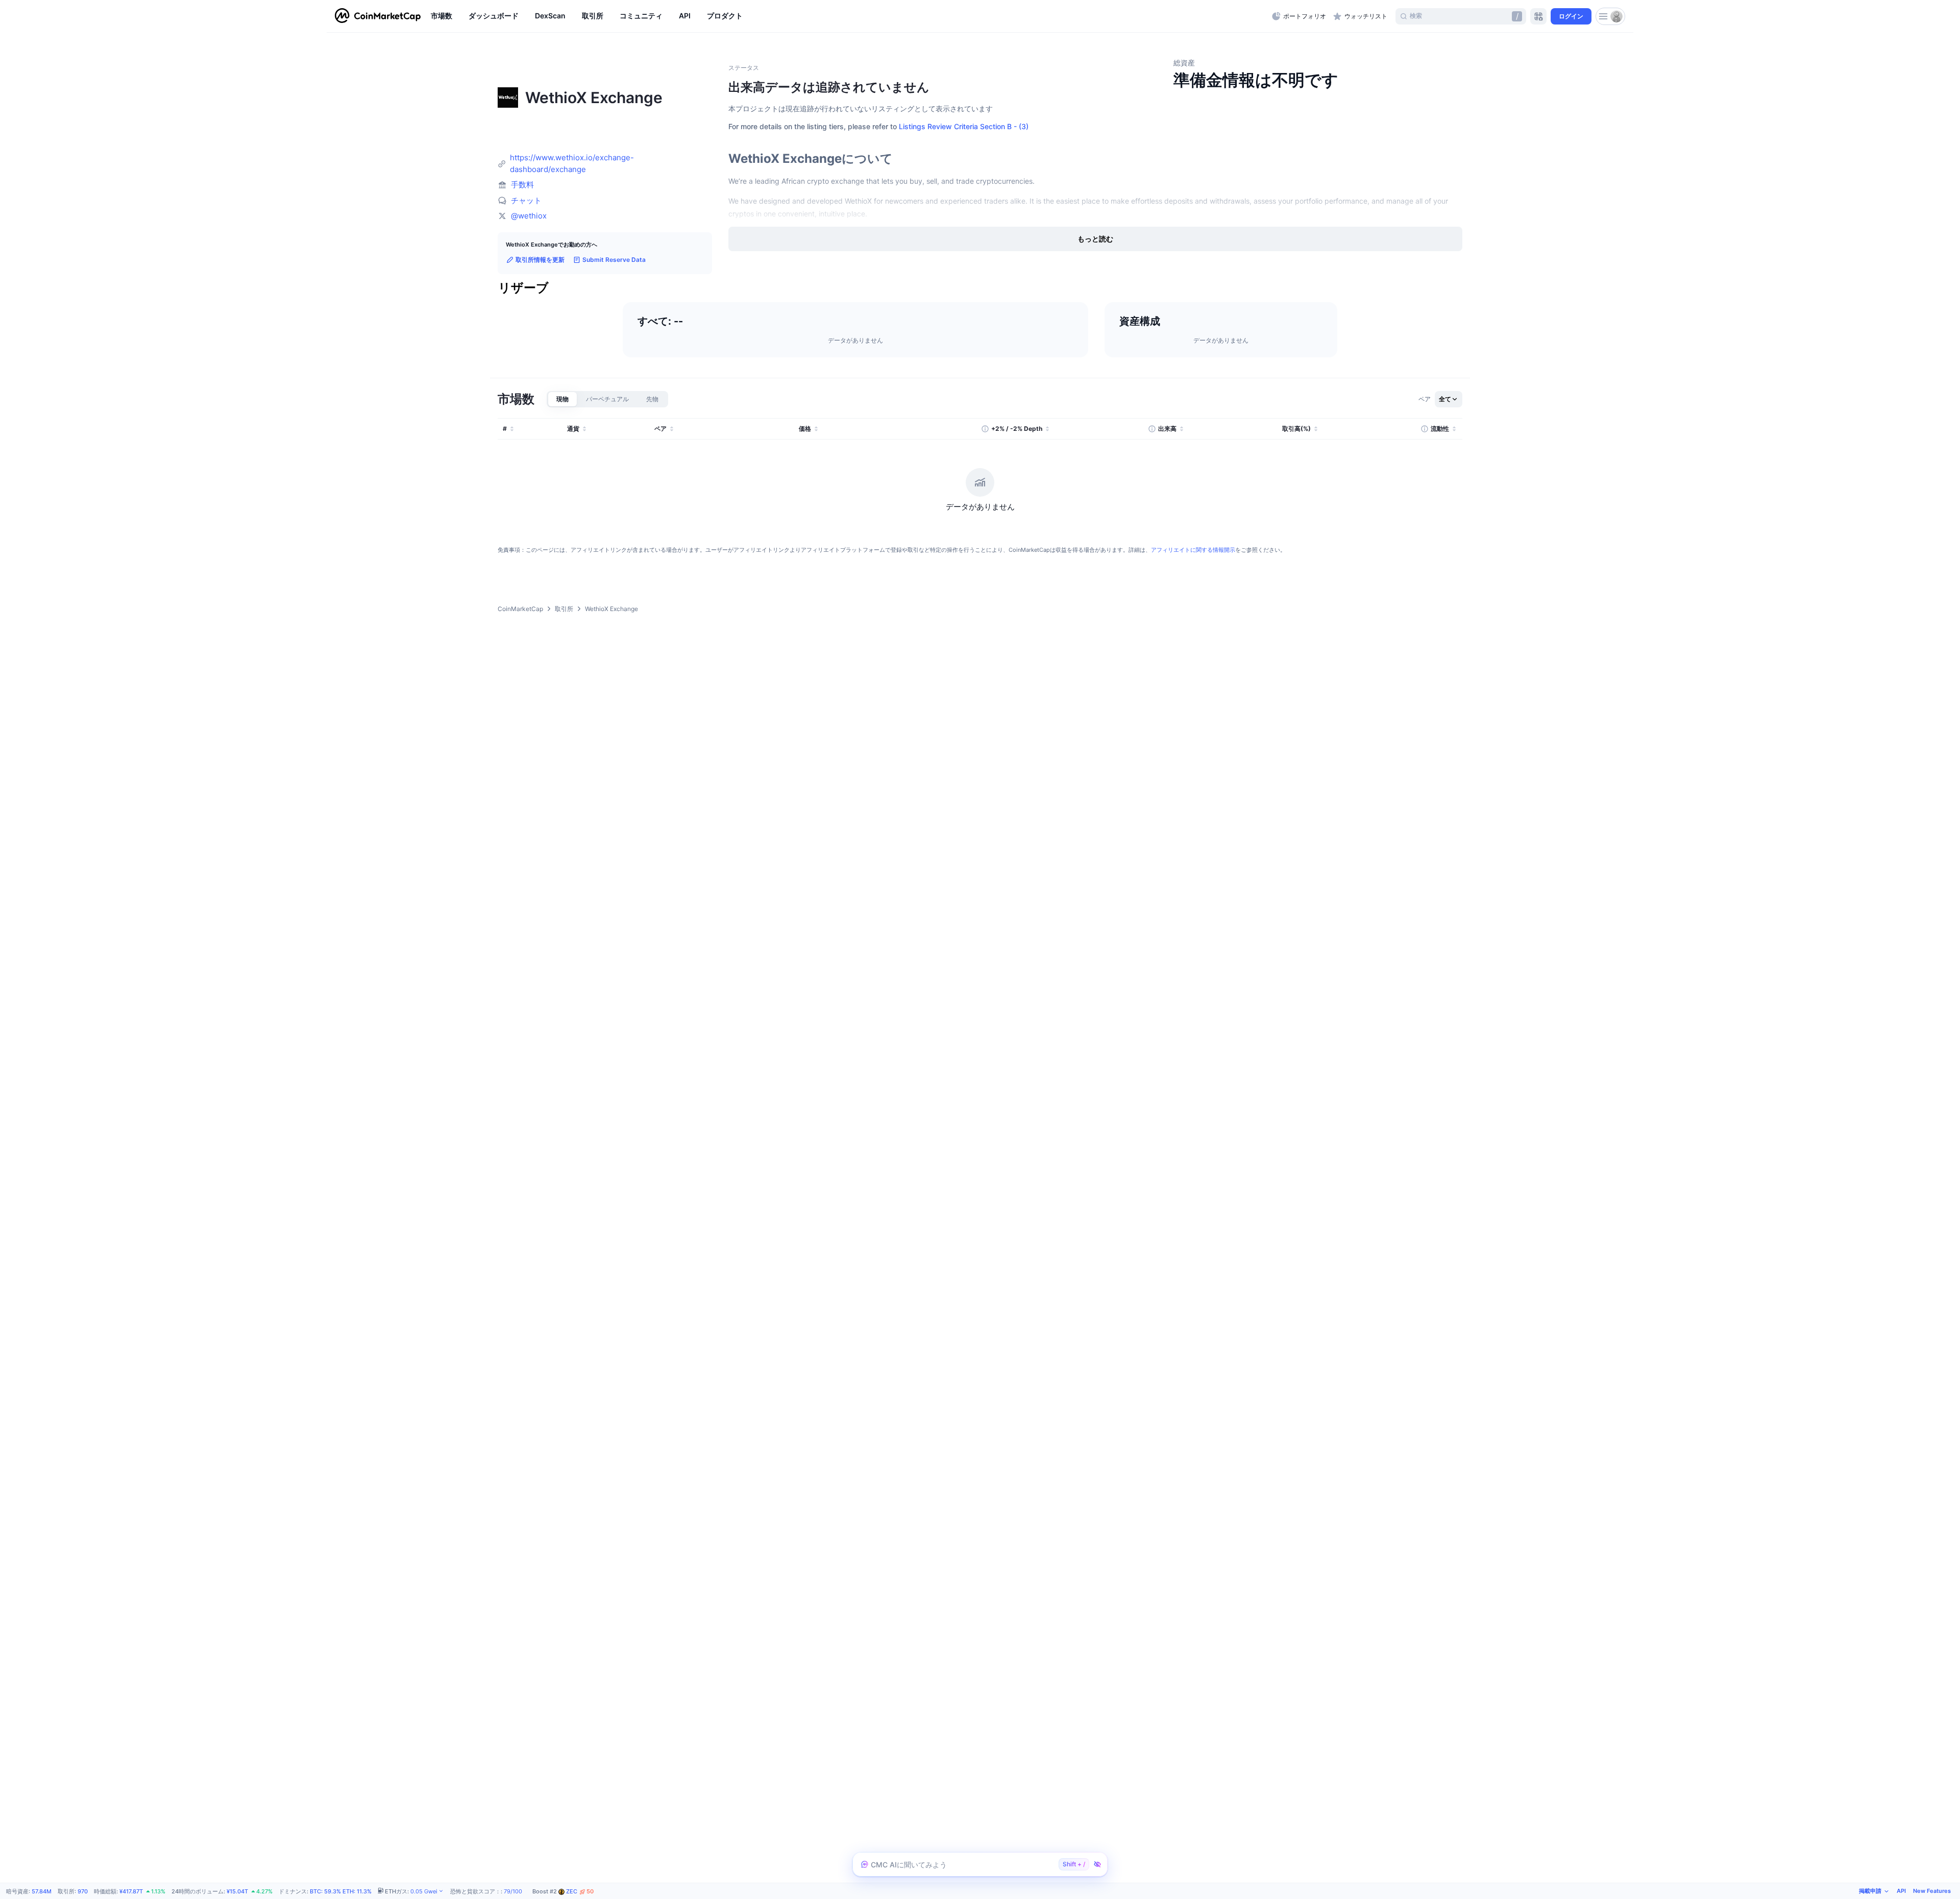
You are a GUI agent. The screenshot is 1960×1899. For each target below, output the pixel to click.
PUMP (582, 1892)
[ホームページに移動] (378, 16)
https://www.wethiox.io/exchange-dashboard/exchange (572, 163)
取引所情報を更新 (540, 260)
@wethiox (529, 216)
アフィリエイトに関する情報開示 (1193, 550)
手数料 (522, 185)
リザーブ (523, 288)
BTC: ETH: (341, 1891)
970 (83, 1891)
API (1901, 1891)
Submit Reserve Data (614, 260)
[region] (849, 16)
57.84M (42, 1891)
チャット (526, 200)
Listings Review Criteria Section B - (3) (964, 126)
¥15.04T (237, 1891)
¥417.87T (131, 1891)
